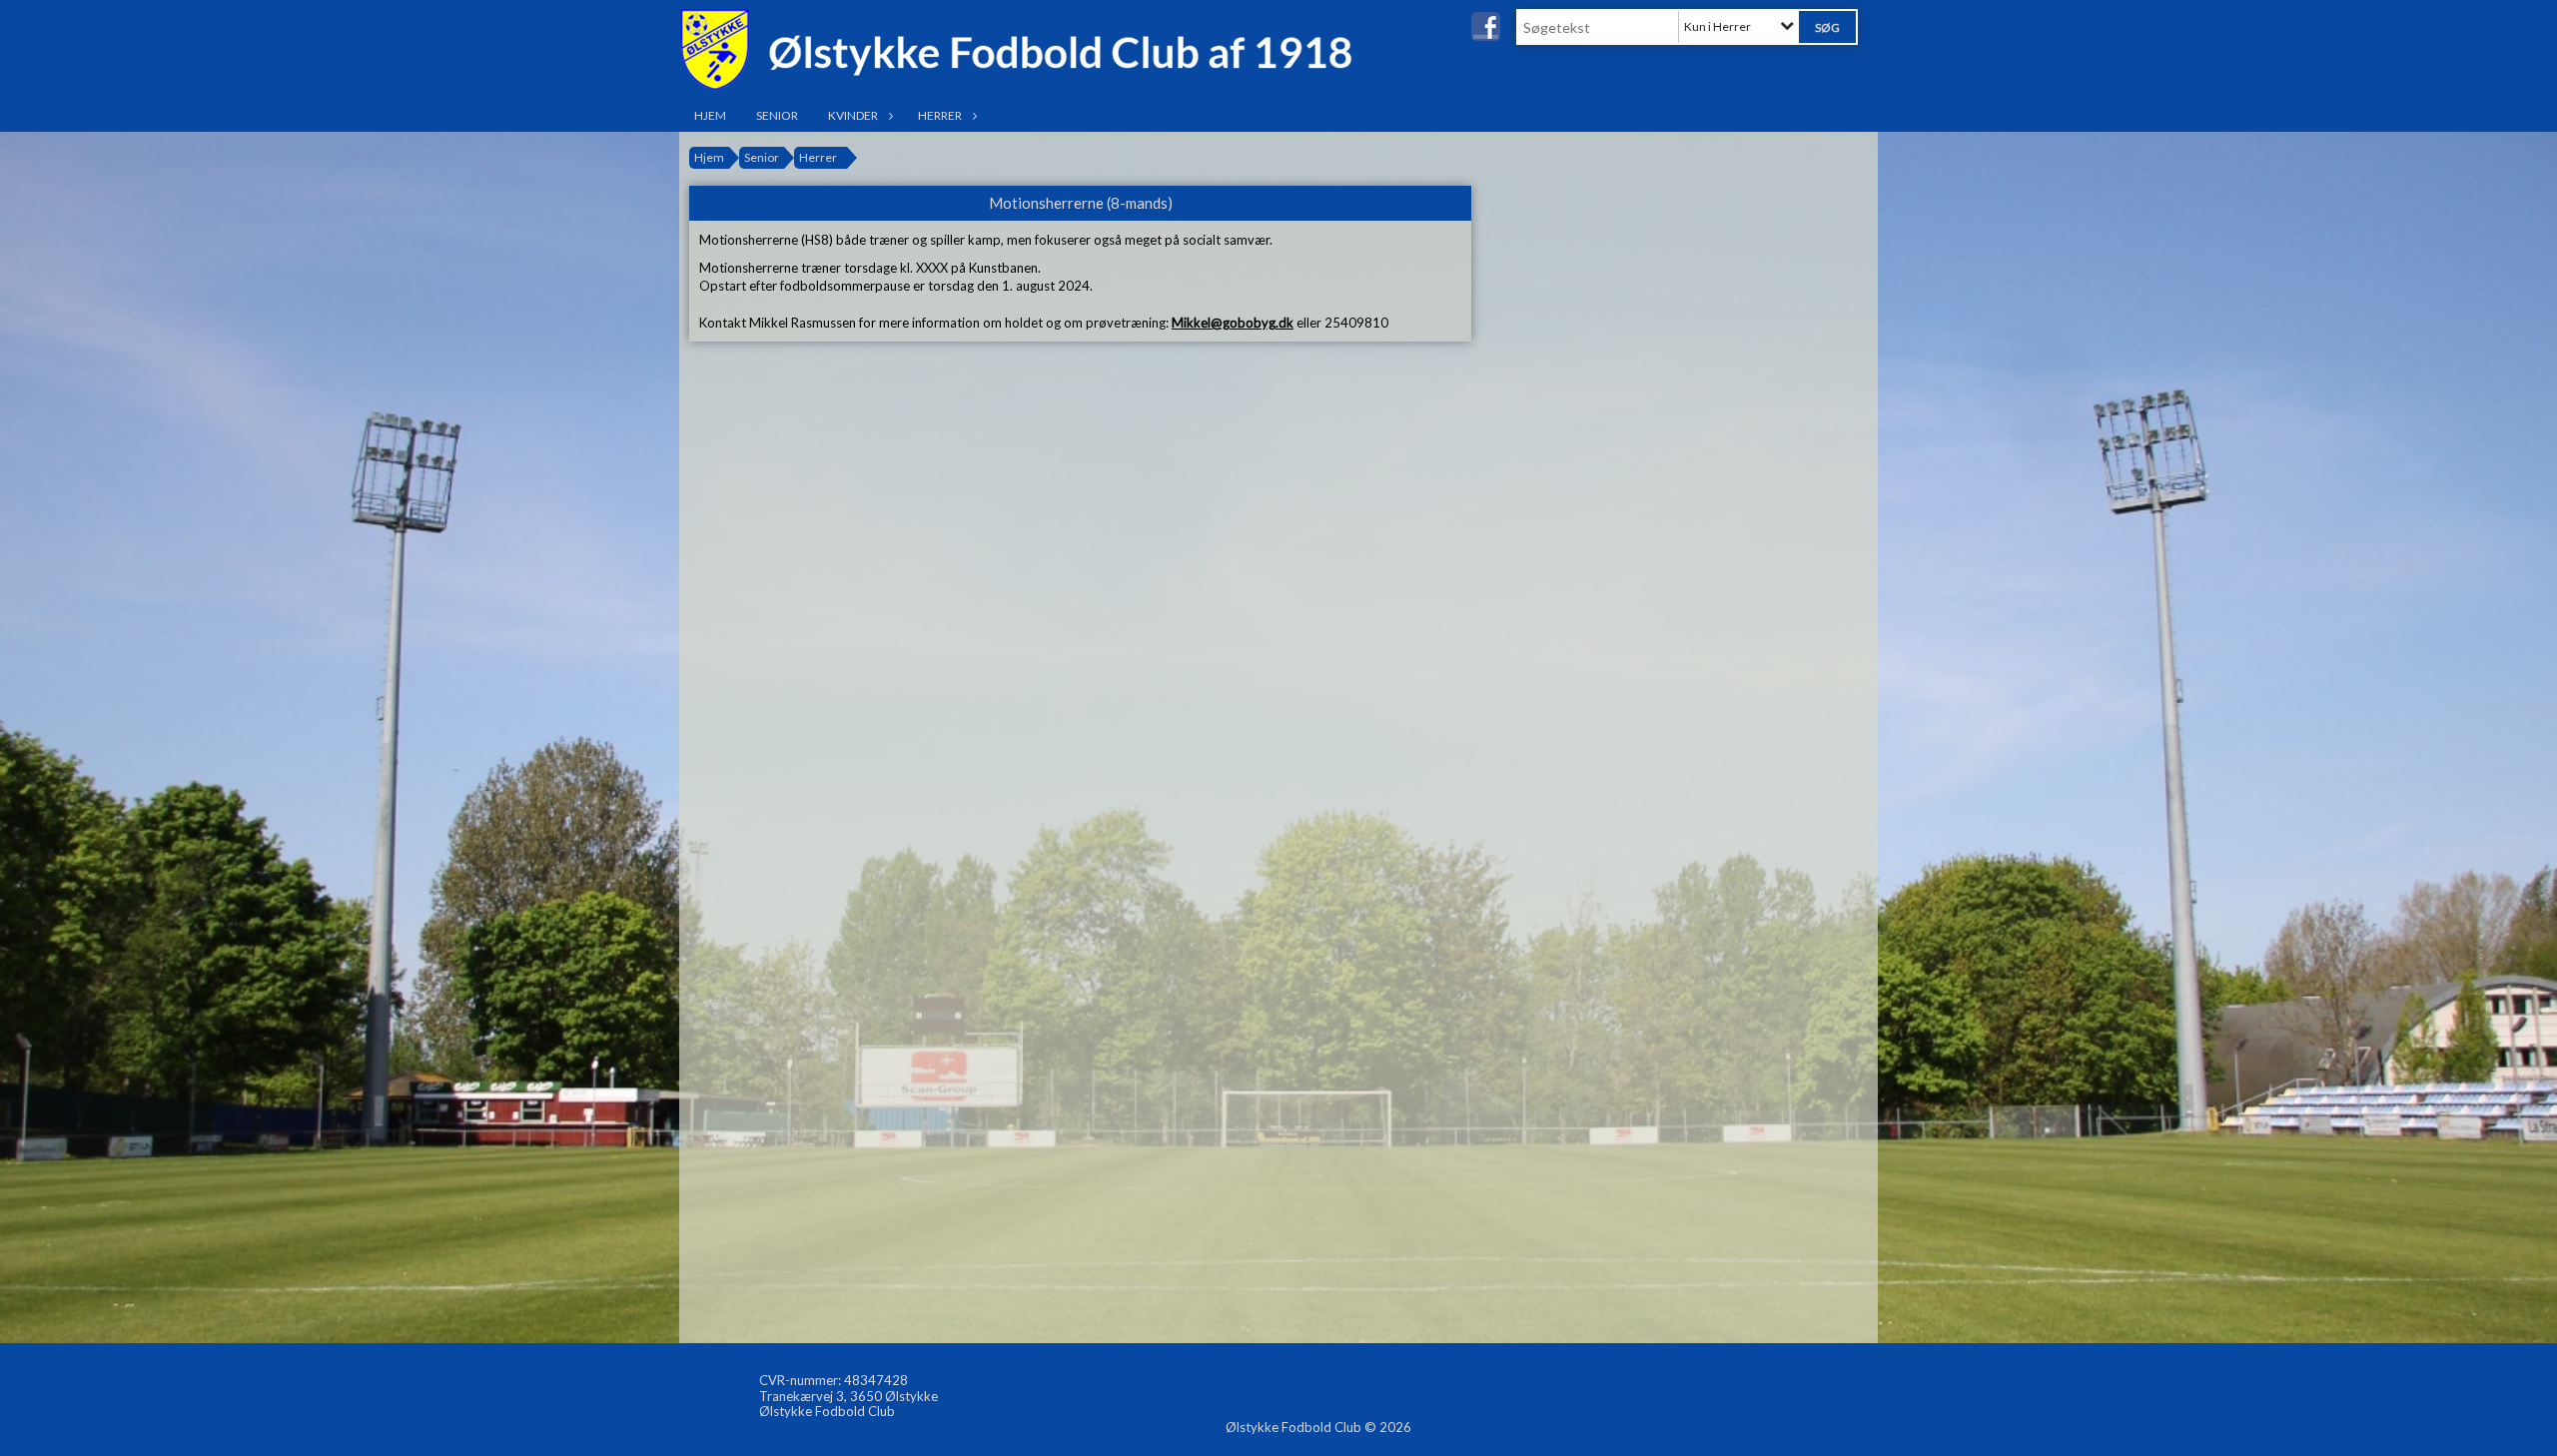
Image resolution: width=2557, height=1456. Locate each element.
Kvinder (853, 115)
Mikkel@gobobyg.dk (1233, 323)
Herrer (940, 115)
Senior (777, 115)
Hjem (710, 115)
